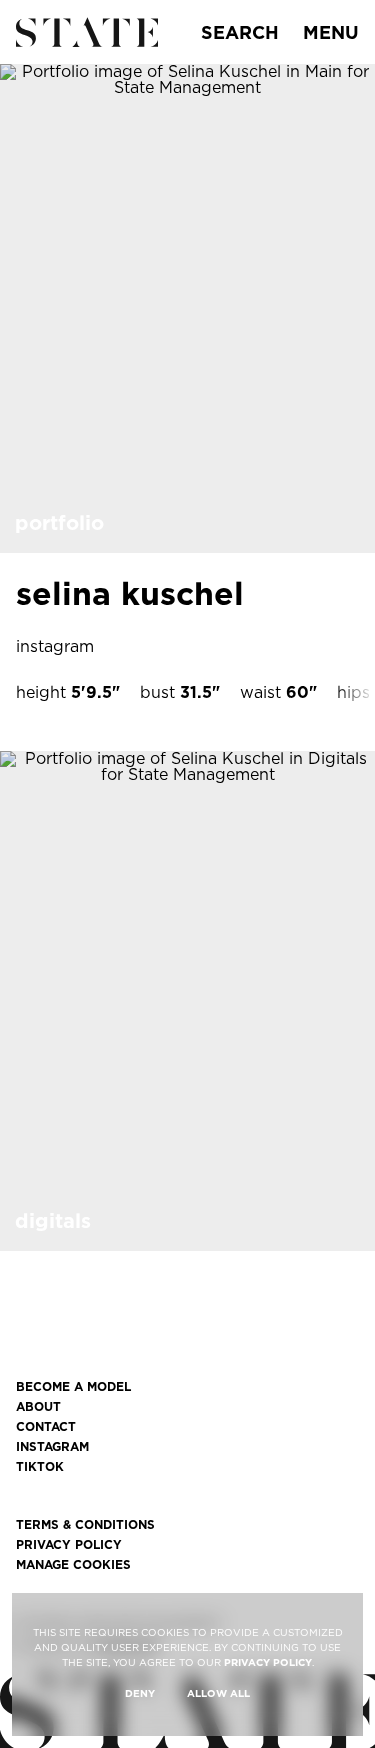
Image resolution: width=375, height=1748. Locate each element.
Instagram (52, 1447)
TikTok (40, 1467)
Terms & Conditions (85, 1525)
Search (240, 32)
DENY (140, 1693)
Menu (331, 32)
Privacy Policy (69, 1545)
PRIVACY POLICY (268, 1662)
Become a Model (73, 1387)
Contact (46, 1427)
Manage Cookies (73, 1565)
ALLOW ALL (218, 1693)
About (38, 1407)
